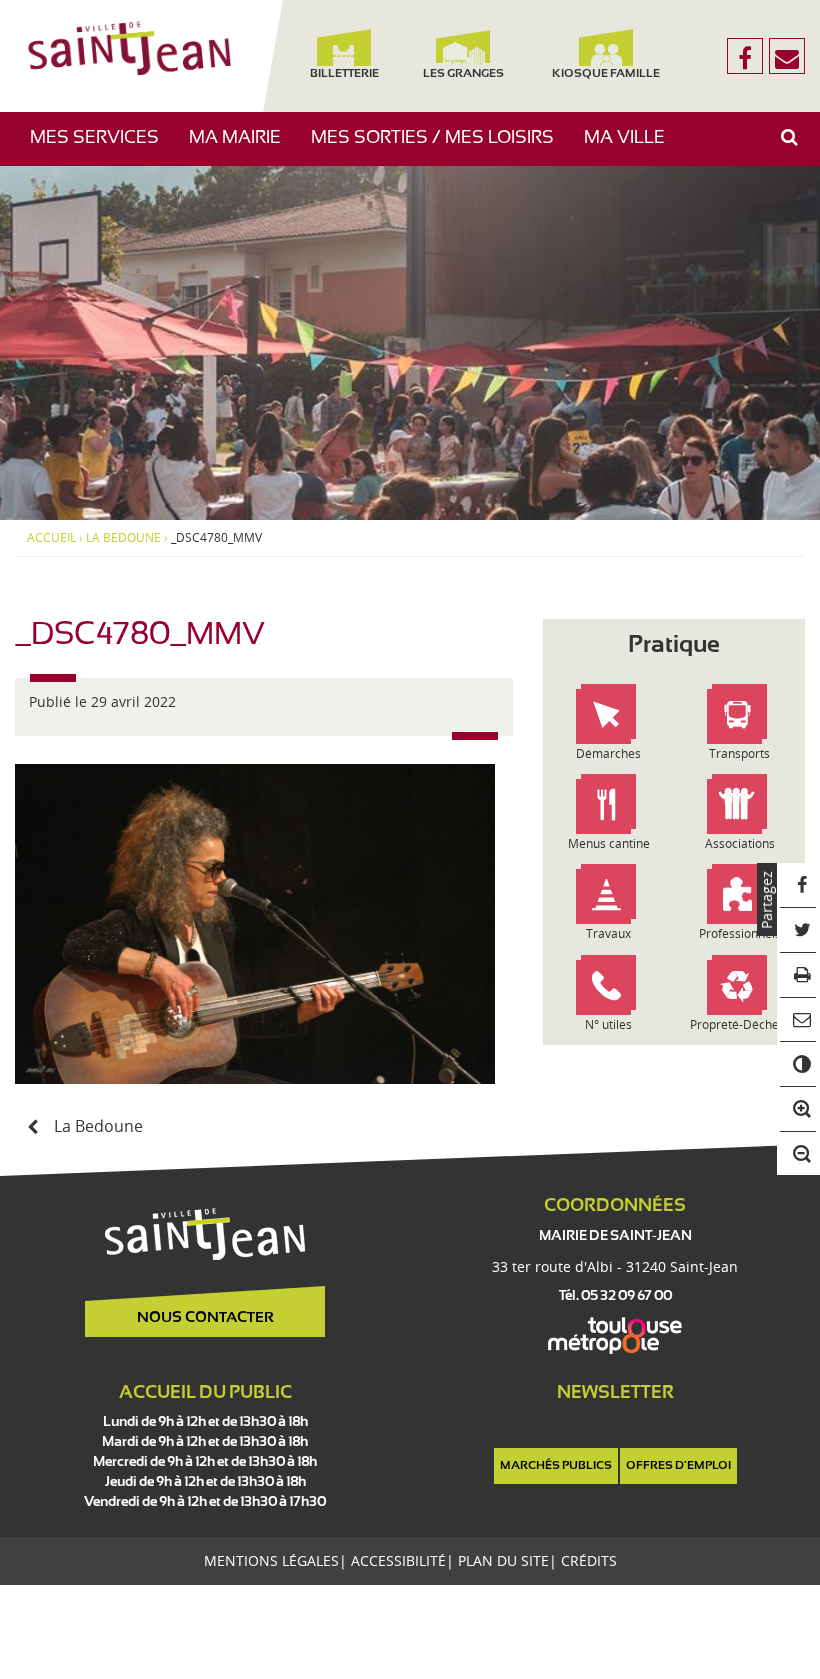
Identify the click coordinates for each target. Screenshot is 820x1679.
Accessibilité (398, 1560)
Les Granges (463, 74)
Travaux (608, 933)
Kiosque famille (606, 74)
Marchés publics (556, 1466)
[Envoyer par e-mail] (798, 1020)
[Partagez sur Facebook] (798, 885)
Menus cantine (609, 843)
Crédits (589, 1560)
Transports (739, 753)
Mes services (102, 147)
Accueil (51, 538)
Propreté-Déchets (739, 1024)
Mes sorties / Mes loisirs (440, 147)
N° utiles (608, 1024)
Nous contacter (205, 1318)
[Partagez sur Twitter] (798, 930)
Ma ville (632, 147)
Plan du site (503, 1560)
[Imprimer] (798, 975)
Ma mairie (242, 147)
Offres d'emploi (678, 1466)
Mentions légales (271, 1560)
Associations (740, 843)
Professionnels (740, 933)
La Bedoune (123, 538)
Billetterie (344, 74)
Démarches (608, 753)
